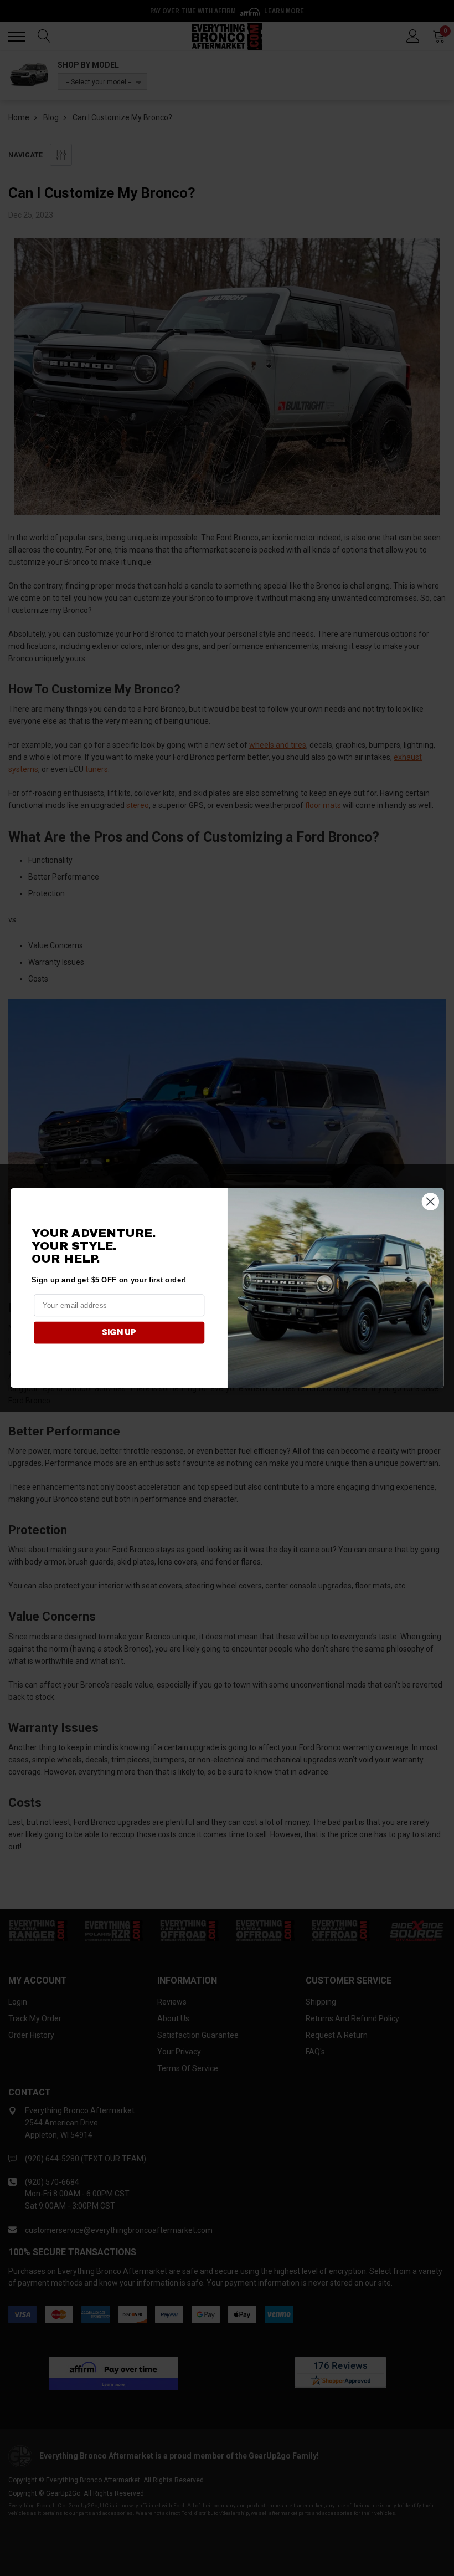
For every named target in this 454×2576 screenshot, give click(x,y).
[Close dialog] (430, 1201)
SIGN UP (119, 1332)
